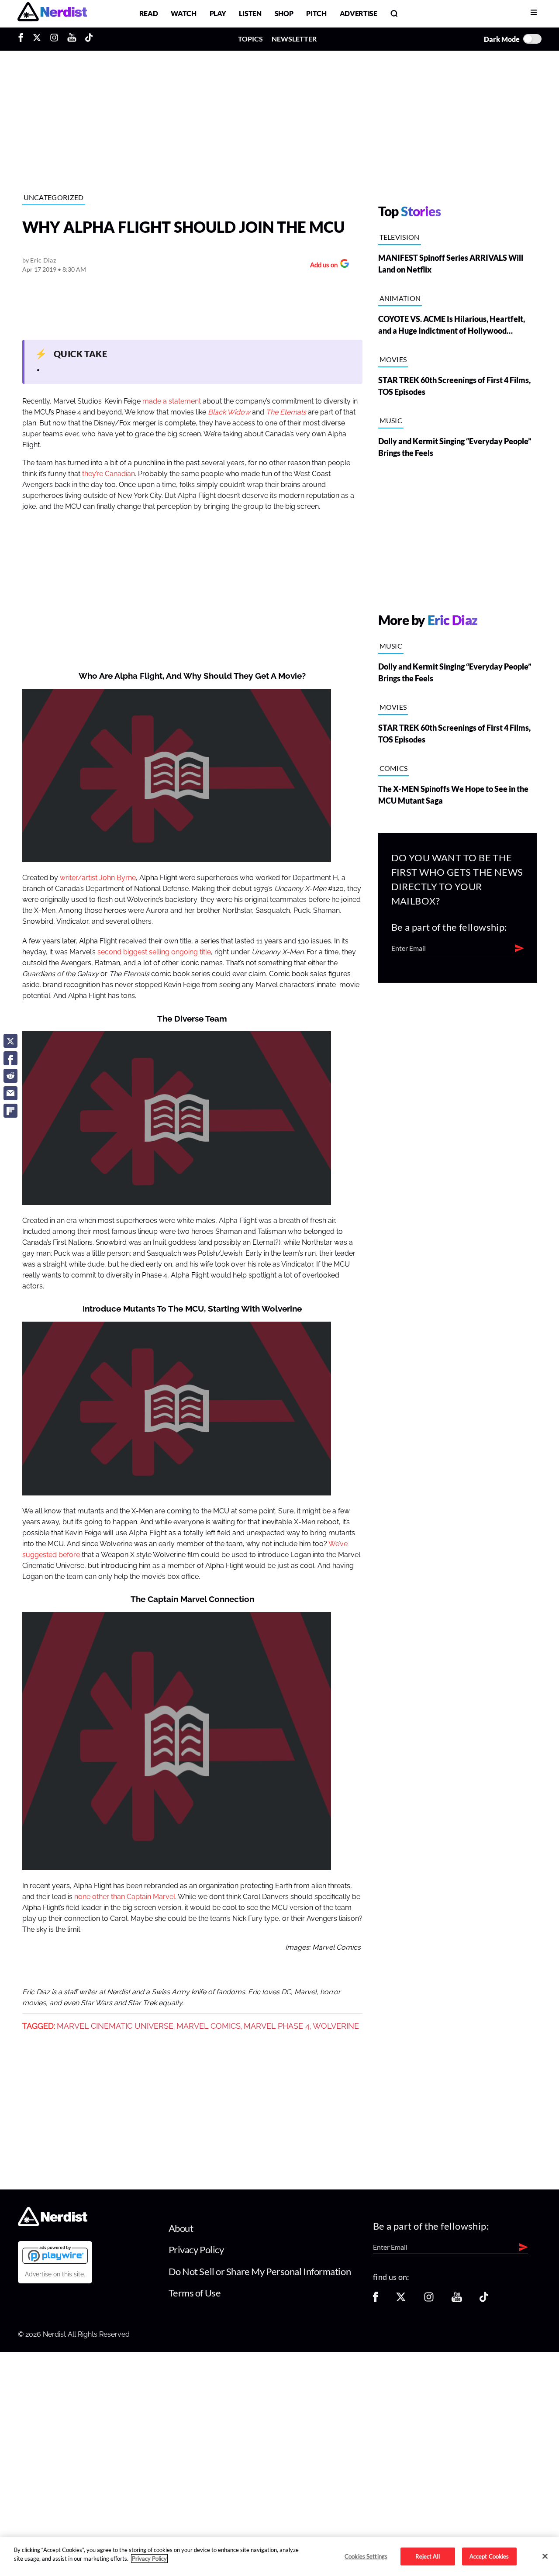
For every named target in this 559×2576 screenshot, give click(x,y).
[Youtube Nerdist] (72, 39)
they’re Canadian (109, 474)
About (181, 2228)
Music (391, 420)
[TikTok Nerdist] (89, 39)
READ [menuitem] (149, 13)
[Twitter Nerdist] (37, 39)
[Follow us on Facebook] (376, 2300)
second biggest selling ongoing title (154, 952)
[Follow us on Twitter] (401, 2300)
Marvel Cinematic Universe (115, 2026)
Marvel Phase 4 (277, 2026)
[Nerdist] (52, 13)
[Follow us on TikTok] (484, 2300)
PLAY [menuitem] (218, 13)
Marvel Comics (209, 2026)
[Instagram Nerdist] (54, 39)
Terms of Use (195, 2293)
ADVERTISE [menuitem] (359, 13)
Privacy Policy (196, 2250)
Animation (400, 298)
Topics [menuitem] (250, 39)
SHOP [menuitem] (284, 13)
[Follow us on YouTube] (457, 2300)
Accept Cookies (489, 2556)
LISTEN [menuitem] (250, 13)
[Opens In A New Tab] (55, 2255)
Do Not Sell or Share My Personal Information (260, 2271)
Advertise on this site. (55, 2274)
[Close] (545, 2556)
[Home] (53, 2223)
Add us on (322, 266)
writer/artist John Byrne (98, 878)
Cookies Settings (366, 2556)
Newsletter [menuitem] (294, 39)
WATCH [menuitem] (183, 13)
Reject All (427, 2556)
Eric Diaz (43, 260)
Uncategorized (54, 197)
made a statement (172, 401)
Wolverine (336, 2026)
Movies (393, 359)
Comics (394, 768)
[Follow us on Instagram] (429, 2300)
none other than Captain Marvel (125, 1897)
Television (400, 237)
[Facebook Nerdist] (23, 39)
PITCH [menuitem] (316, 13)
